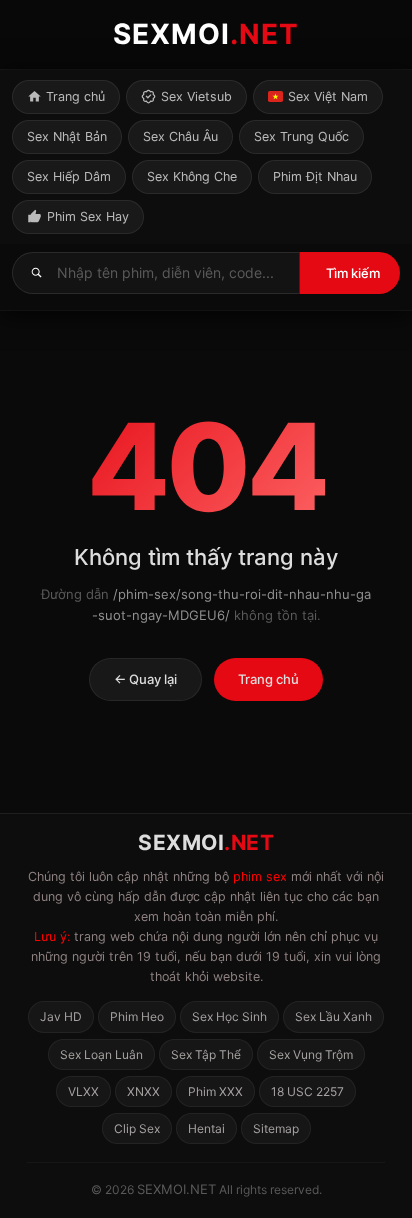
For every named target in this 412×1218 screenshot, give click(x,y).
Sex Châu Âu (180, 136)
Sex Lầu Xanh (333, 1016)
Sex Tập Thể (206, 1054)
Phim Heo (137, 1016)
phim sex (260, 876)
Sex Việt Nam (328, 96)
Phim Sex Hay (88, 216)
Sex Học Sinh (229, 1016)
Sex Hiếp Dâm (69, 176)
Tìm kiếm (353, 273)
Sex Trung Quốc (301, 136)
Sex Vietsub (196, 96)
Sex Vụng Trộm (311, 1054)
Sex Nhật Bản (67, 136)
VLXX (83, 1091)
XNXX (143, 1091)
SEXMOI (206, 34)
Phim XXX (215, 1091)
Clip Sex (137, 1128)
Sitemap (276, 1128)
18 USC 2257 (307, 1091)
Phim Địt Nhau (315, 176)
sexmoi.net (176, 1189)
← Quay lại (145, 679)
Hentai (206, 1128)
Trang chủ (75, 96)
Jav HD (61, 1016)
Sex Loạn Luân (101, 1054)
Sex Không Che (192, 176)
